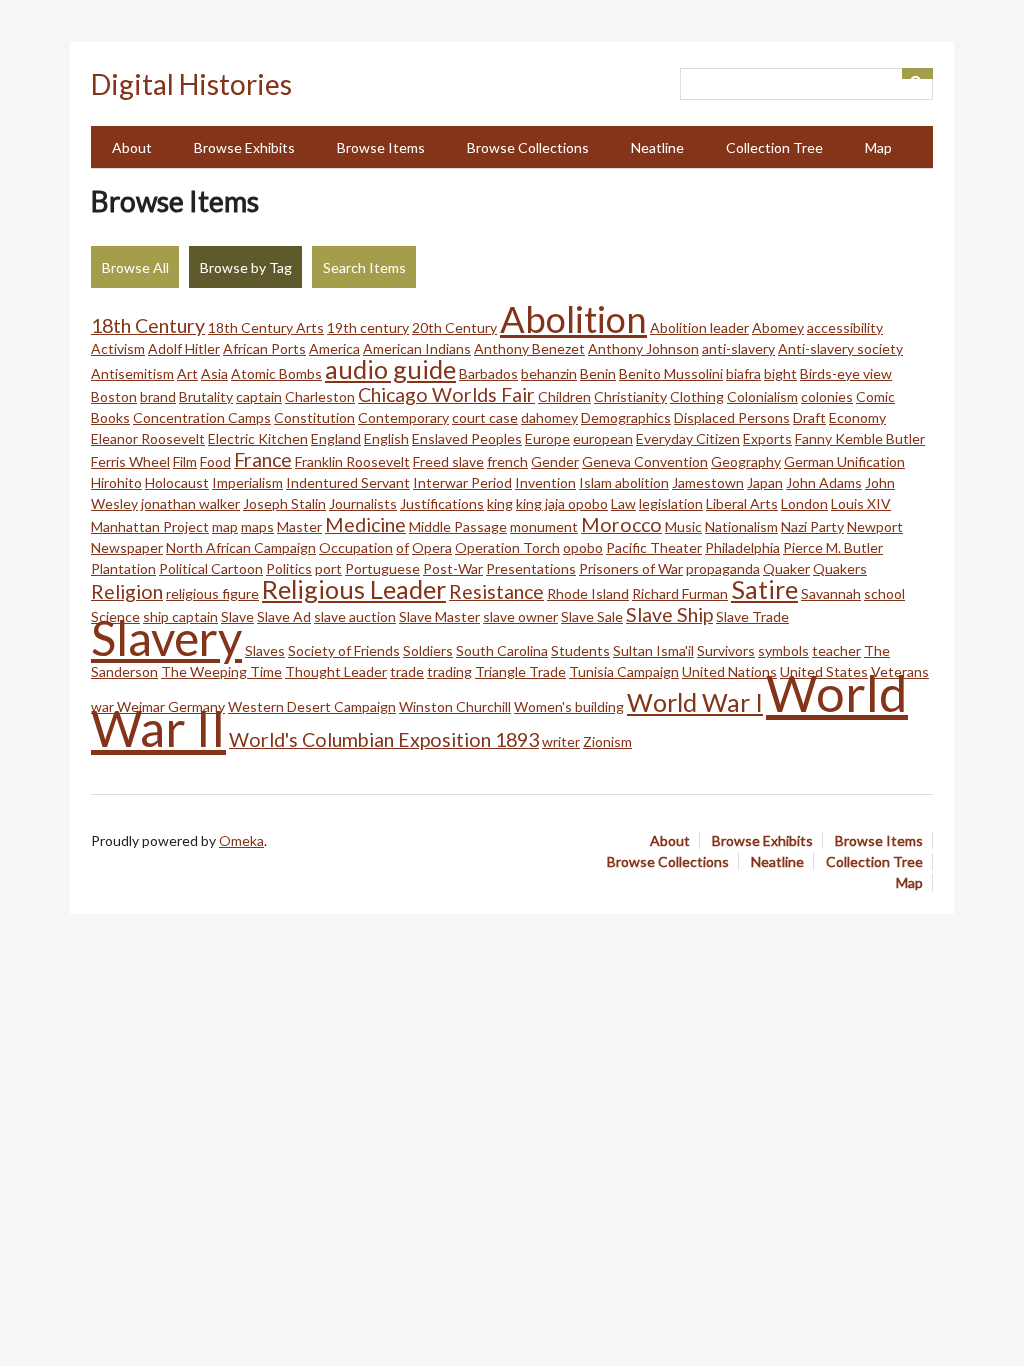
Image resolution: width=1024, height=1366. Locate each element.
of (402, 547)
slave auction (355, 616)
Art (187, 373)
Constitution (314, 417)
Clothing (697, 396)
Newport (875, 526)
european (603, 438)
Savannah (831, 593)
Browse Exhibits (244, 147)
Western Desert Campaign (312, 706)
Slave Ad (284, 616)
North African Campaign (241, 547)
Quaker (786, 568)
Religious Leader (354, 589)
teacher (836, 650)
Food (215, 461)
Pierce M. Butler (833, 547)
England (336, 438)
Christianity (630, 396)
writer (561, 741)
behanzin (549, 373)
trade (407, 671)
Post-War (453, 568)
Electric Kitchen (258, 438)
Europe (547, 438)
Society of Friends (344, 650)
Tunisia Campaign (624, 671)
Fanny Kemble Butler (860, 438)
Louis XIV (861, 503)
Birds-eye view (846, 373)
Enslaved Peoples (467, 438)
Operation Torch (507, 547)
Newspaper (127, 547)
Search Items (364, 267)
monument (544, 526)
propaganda (723, 568)
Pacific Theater (654, 547)
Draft (809, 417)
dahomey (549, 417)
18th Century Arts (266, 327)
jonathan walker (190, 503)
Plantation (123, 568)
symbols (783, 650)
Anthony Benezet (529, 348)
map (225, 526)
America (334, 348)
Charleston (320, 396)
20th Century (454, 327)
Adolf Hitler (184, 348)
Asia (214, 373)
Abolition (573, 319)
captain (259, 396)
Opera (432, 547)
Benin (598, 373)
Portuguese (382, 568)
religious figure (212, 593)
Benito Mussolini (671, 373)
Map (878, 147)
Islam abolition (624, 482)
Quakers (840, 568)
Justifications (442, 503)
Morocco (621, 524)
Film (185, 461)
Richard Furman (680, 593)
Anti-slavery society (840, 348)
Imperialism (247, 482)
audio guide (390, 369)
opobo (583, 547)
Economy (857, 417)
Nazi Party (812, 526)
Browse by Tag (246, 267)
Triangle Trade (520, 671)
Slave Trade (752, 616)
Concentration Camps (202, 417)
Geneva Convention (645, 461)
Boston (114, 396)
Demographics (626, 417)
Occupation (356, 547)
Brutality (206, 396)
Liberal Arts (742, 503)
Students (580, 650)
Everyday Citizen (688, 438)
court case (485, 417)
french (507, 461)
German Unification (844, 461)
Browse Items (381, 147)
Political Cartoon (211, 568)
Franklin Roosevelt (352, 461)
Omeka (241, 840)
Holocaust (177, 482)
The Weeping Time (221, 671)
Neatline (657, 147)
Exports (767, 438)
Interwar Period (462, 482)
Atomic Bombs (276, 373)
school (884, 593)
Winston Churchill (455, 706)
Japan (765, 482)
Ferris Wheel (130, 461)
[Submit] (918, 73)
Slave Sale (592, 616)
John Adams (824, 482)
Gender (555, 461)
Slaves (265, 650)
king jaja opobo (562, 503)
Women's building (569, 706)
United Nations (729, 671)
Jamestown (708, 482)
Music (683, 526)
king (500, 503)
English (386, 438)
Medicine (365, 524)
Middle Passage (458, 526)
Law (623, 503)
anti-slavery (738, 348)
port (328, 568)
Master (299, 526)
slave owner (520, 616)
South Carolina (502, 650)
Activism (118, 348)
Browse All (135, 267)
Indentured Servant (348, 482)
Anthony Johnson (643, 348)
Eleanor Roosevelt (148, 438)
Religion (127, 591)
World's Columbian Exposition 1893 (384, 739)
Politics (289, 568)
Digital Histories (191, 84)
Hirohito (116, 482)
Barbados (488, 373)
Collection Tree (774, 147)
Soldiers (428, 650)
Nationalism (741, 526)
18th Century (148, 325)
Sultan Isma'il (653, 650)
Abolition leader (699, 327)
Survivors (726, 650)
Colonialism (762, 396)
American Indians (417, 348)
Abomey (778, 327)
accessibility (845, 327)
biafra (743, 373)
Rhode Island (588, 593)
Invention (545, 482)
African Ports (264, 348)
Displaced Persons (732, 417)
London (804, 503)
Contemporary (403, 417)
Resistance (496, 591)
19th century (368, 327)
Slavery (166, 637)
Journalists (363, 503)
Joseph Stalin (284, 503)
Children (564, 396)
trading (449, 671)
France (263, 459)
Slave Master (439, 616)
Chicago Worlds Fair (446, 394)
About (132, 147)
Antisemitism (132, 373)
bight (780, 373)
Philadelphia (742, 547)
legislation (671, 503)
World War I (695, 702)
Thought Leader (336, 671)
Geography (746, 461)
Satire (764, 589)
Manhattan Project (150, 526)
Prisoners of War (631, 568)
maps (257, 526)
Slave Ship (669, 614)
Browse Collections (528, 147)
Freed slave (448, 461)
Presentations (531, 568)
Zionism (607, 741)
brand (158, 396)
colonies (827, 396)
